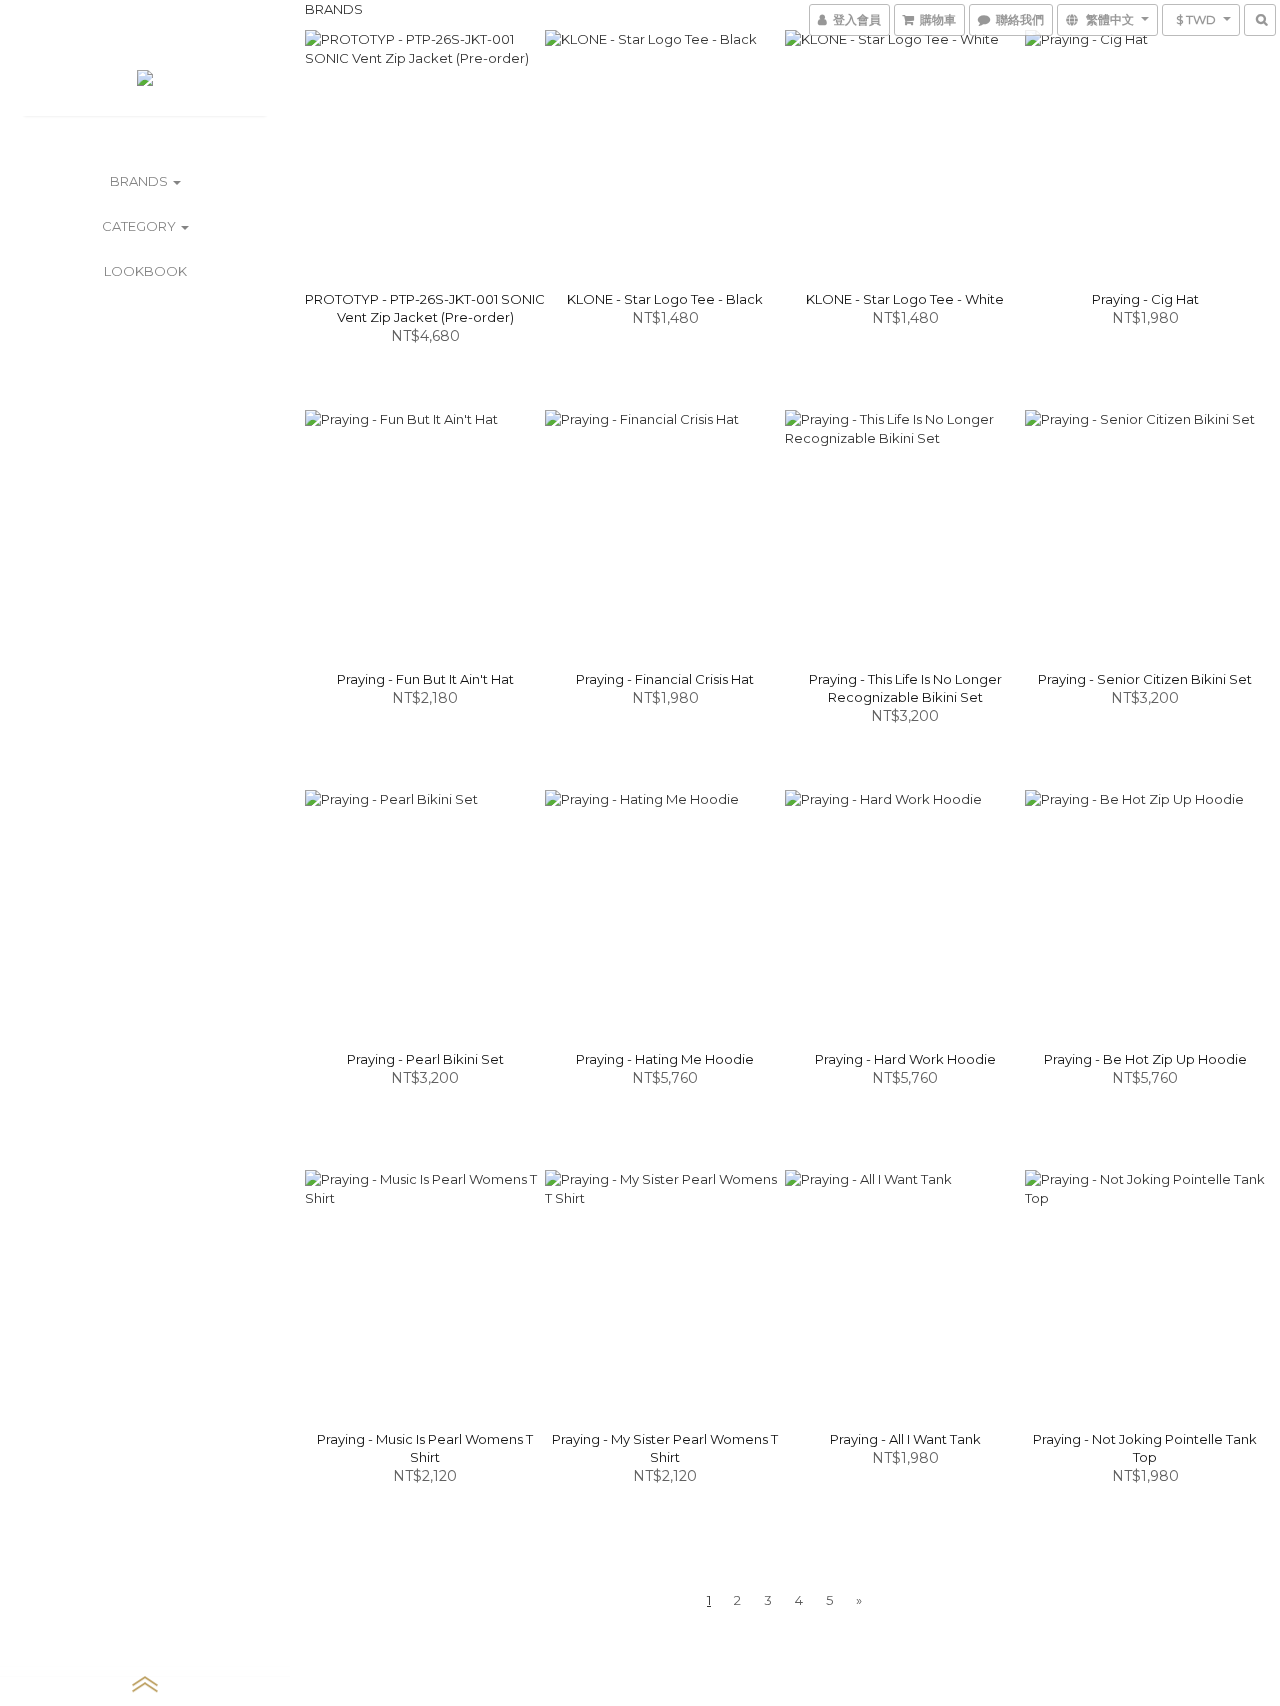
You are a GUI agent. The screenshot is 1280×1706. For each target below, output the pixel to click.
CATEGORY (140, 226)
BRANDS (140, 181)
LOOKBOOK (145, 271)
